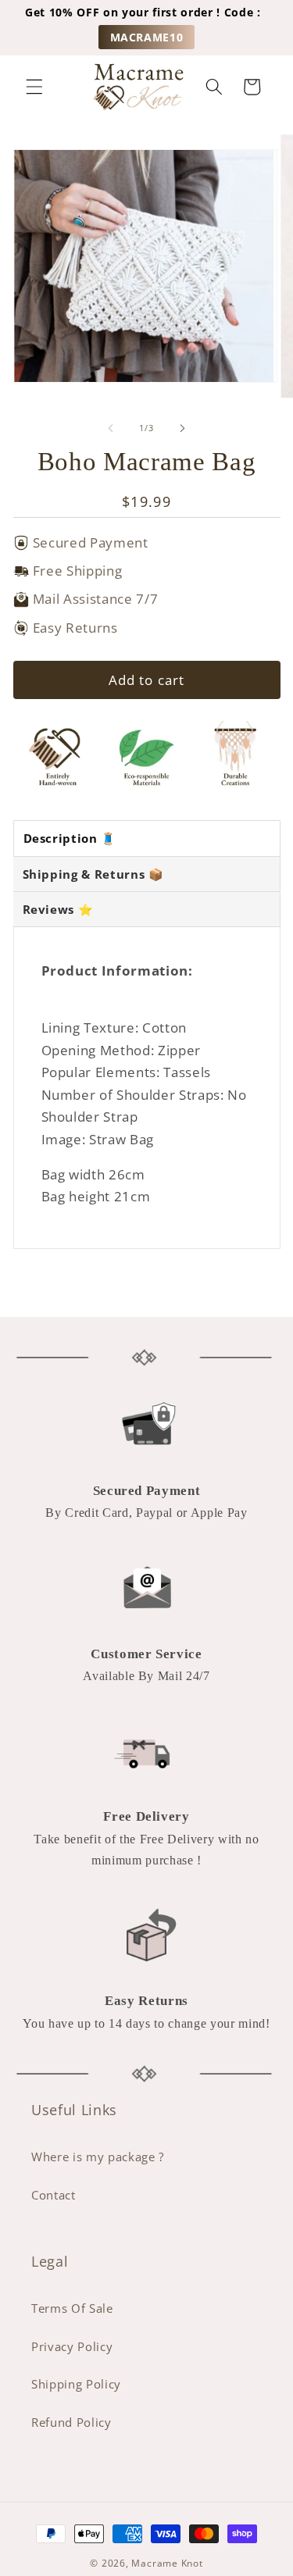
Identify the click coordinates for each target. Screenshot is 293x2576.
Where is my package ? (98, 2157)
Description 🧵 (70, 838)
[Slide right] (183, 428)
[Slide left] (110, 428)
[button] (34, 87)
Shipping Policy (76, 2384)
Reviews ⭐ (58, 909)
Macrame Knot (167, 2563)
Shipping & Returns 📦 (93, 874)
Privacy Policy (72, 2347)
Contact (54, 2195)
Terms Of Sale (72, 2308)
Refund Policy (71, 2423)
